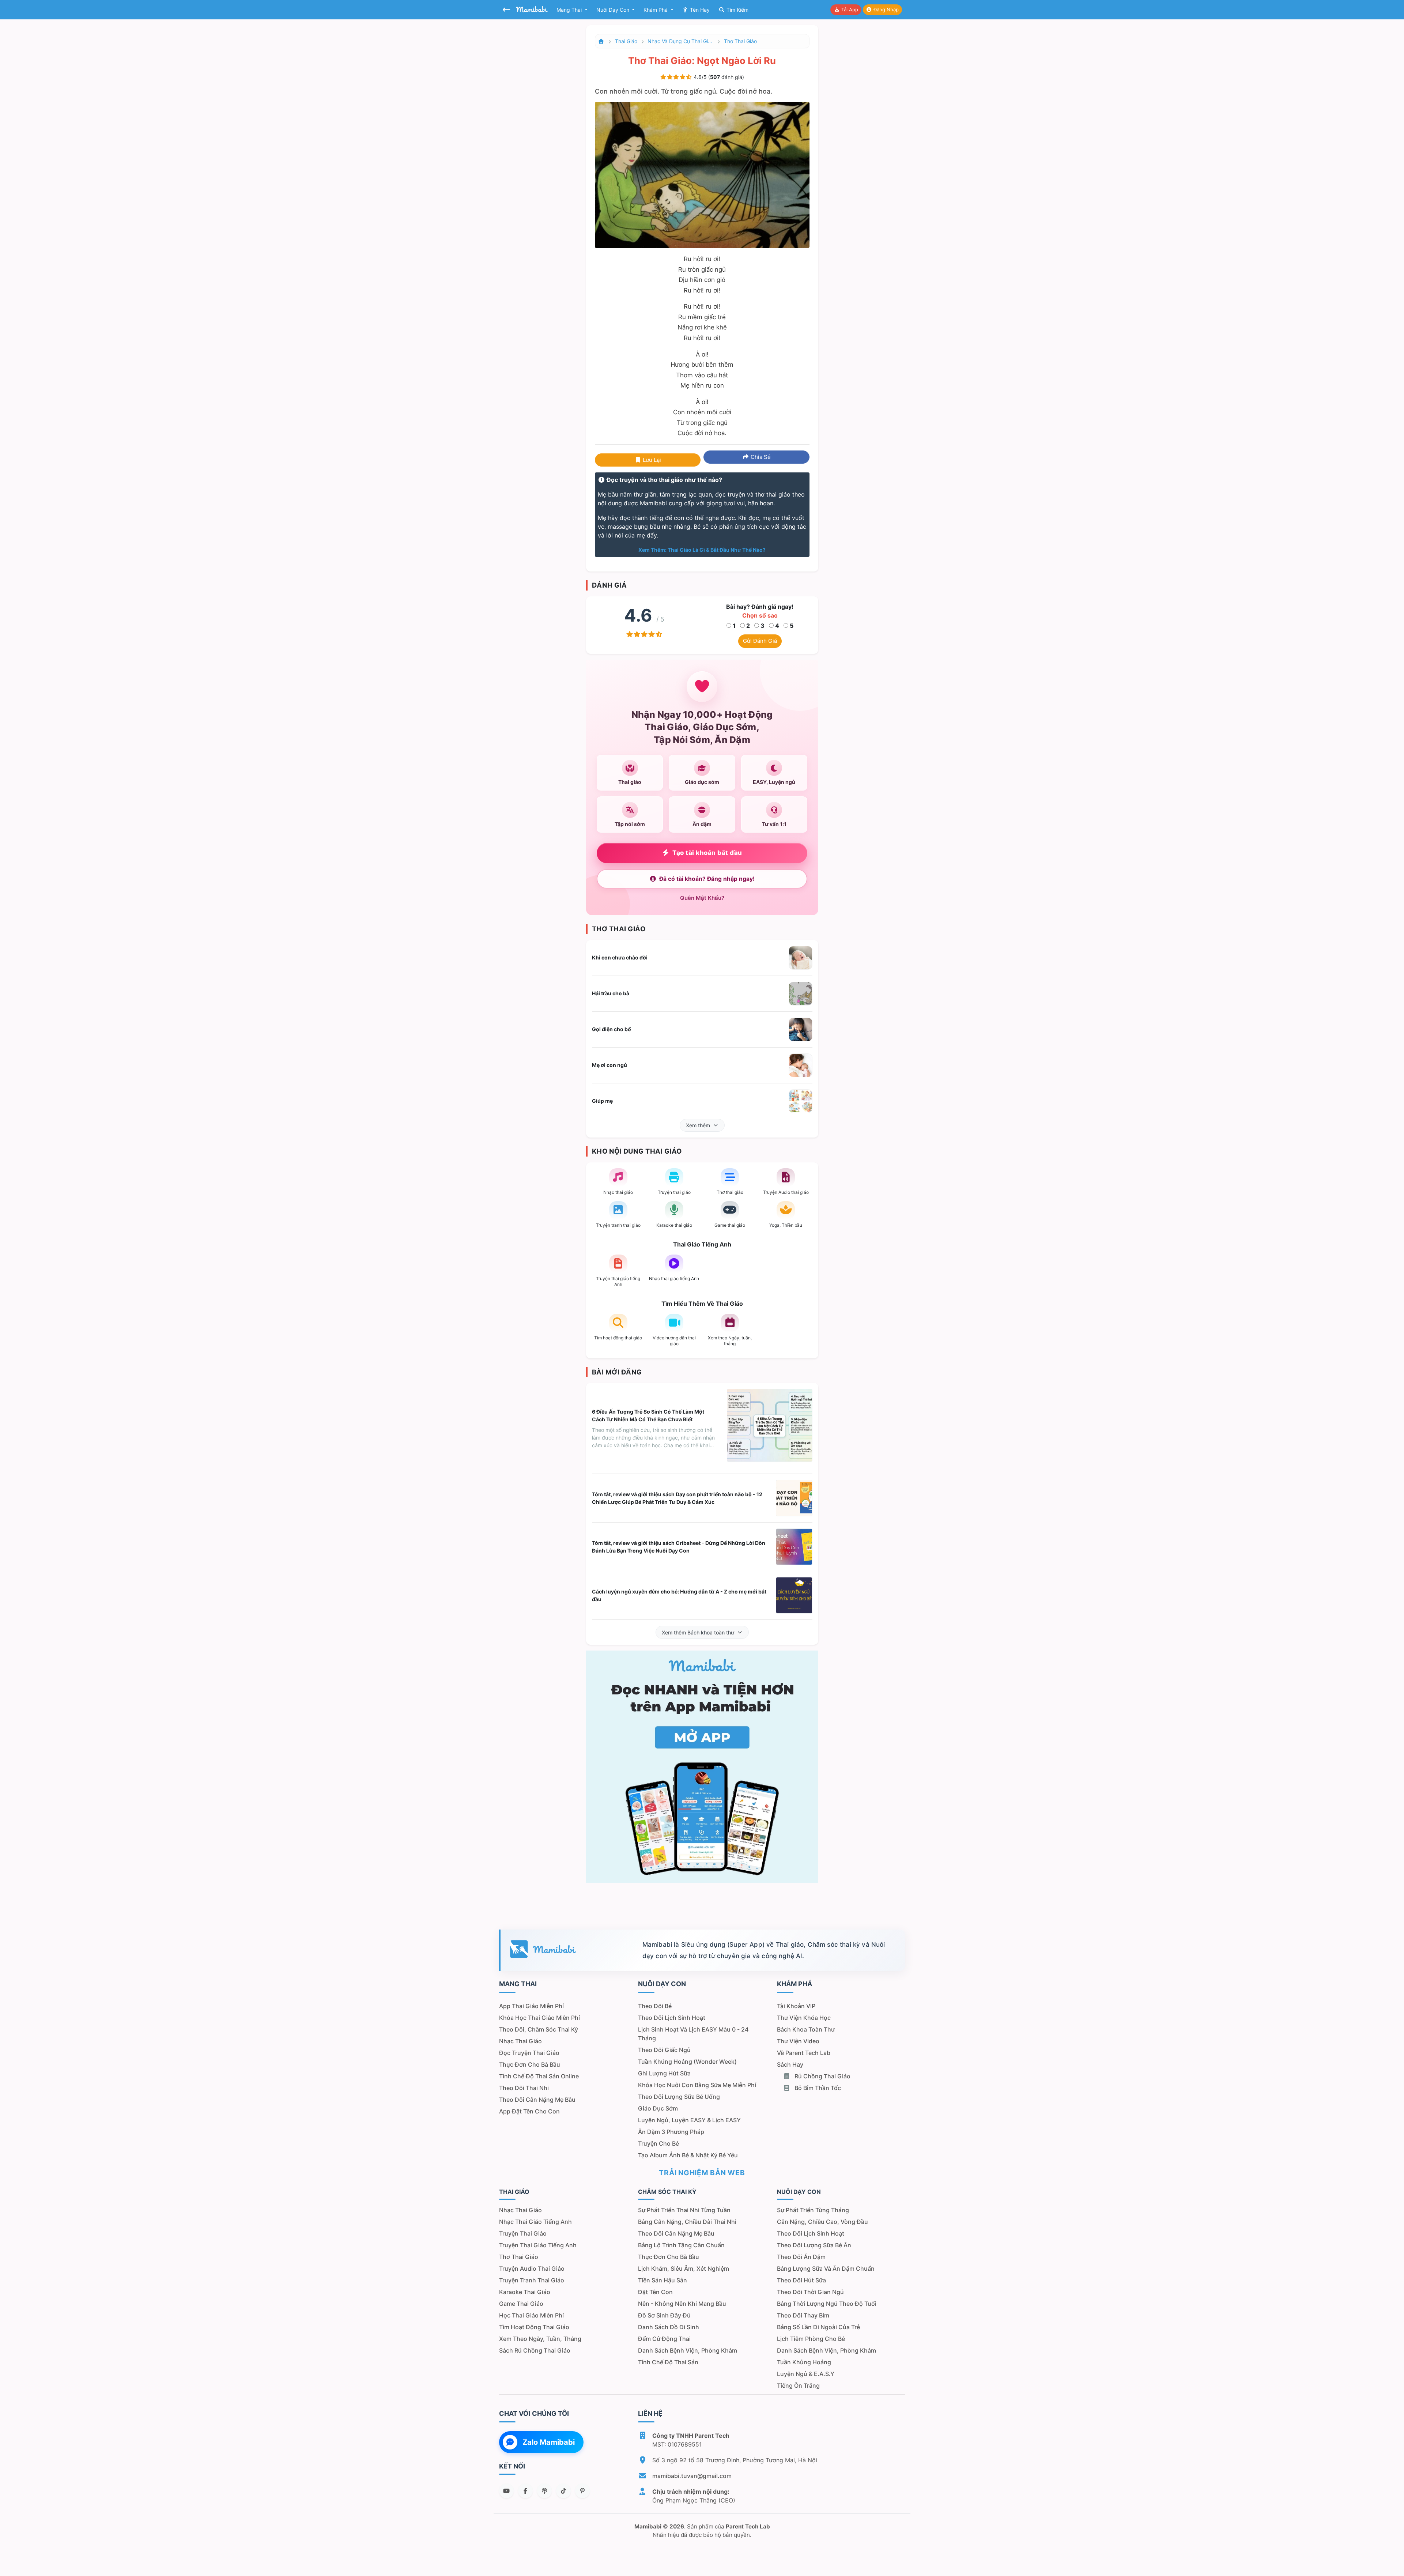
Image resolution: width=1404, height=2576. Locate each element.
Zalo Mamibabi (549, 2442)
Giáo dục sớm (658, 2108)
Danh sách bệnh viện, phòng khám (688, 2350)
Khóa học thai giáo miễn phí (539, 2018)
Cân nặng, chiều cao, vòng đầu (822, 2222)
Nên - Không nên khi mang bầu (682, 2304)
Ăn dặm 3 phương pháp (671, 2132)
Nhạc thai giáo (520, 2041)
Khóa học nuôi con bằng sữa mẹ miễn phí (697, 2085)
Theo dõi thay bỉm (803, 2315)
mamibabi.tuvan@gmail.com (692, 2476)
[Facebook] (525, 2491)
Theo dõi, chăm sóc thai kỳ (539, 2029)
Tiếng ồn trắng (798, 2385)
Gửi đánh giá (760, 641)
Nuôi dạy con (614, 10)
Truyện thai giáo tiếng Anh (538, 2245)
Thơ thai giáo (740, 41)
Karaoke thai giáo (525, 2292)
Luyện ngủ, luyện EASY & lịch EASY (689, 2120)
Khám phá (656, 10)
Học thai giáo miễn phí (531, 2315)
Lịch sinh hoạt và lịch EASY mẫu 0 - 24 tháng (693, 2034)
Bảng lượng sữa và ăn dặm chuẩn (826, 2268)
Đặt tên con (655, 2292)
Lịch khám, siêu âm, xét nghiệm (684, 2268)
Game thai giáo (521, 2304)
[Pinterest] (582, 2491)
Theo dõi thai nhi (524, 2088)
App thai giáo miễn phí (531, 2006)
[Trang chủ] (601, 41)
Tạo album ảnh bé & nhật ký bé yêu (688, 2155)
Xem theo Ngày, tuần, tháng (540, 2339)
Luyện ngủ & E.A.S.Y (806, 2374)
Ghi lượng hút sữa (664, 2073)
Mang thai (570, 10)
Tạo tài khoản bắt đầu (707, 853)
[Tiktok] (563, 2491)
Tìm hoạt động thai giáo (534, 2327)
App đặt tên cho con (529, 2111)
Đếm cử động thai (664, 2339)
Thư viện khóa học (804, 2018)
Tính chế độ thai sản (668, 2362)
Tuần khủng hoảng (804, 2362)
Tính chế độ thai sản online (539, 2076)
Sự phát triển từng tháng (813, 2210)
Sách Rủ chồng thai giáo (535, 2350)
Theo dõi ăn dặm (801, 2257)
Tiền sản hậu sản (663, 2280)
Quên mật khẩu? (702, 898)
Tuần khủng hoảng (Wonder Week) (687, 2062)
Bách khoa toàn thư (806, 2029)
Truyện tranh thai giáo (532, 2280)
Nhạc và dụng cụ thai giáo (680, 41)
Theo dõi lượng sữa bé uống (679, 2097)
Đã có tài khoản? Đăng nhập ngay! (707, 879)
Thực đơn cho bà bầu (530, 2064)
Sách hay (790, 2064)
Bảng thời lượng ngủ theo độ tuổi (827, 2304)
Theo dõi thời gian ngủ (810, 2292)
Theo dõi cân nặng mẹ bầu (537, 2100)
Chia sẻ (760, 457)
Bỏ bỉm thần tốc (817, 2088)
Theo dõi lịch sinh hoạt (672, 2018)
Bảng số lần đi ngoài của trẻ (818, 2327)
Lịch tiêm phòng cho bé (811, 2339)
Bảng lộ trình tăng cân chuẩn (681, 2245)
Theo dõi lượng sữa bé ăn (814, 2245)
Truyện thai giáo (523, 2233)
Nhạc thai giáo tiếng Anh (535, 2222)
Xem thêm (698, 1125)
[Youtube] (506, 2491)
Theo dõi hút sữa (801, 2280)
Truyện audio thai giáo (532, 2268)
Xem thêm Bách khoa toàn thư (698, 1632)
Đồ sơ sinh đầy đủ (664, 2315)
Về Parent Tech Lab (804, 2053)
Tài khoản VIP (796, 2006)
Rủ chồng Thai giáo (822, 2076)
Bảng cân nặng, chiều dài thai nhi (687, 2222)
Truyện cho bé (658, 2143)
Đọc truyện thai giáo (529, 2053)
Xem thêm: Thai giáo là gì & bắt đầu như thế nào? (702, 550)
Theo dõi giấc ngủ (664, 2050)
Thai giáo (626, 41)
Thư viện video (798, 2041)
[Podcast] (544, 2491)
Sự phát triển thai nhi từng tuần (684, 2210)
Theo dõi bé (655, 2006)
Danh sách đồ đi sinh (669, 2327)
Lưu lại (651, 460)
